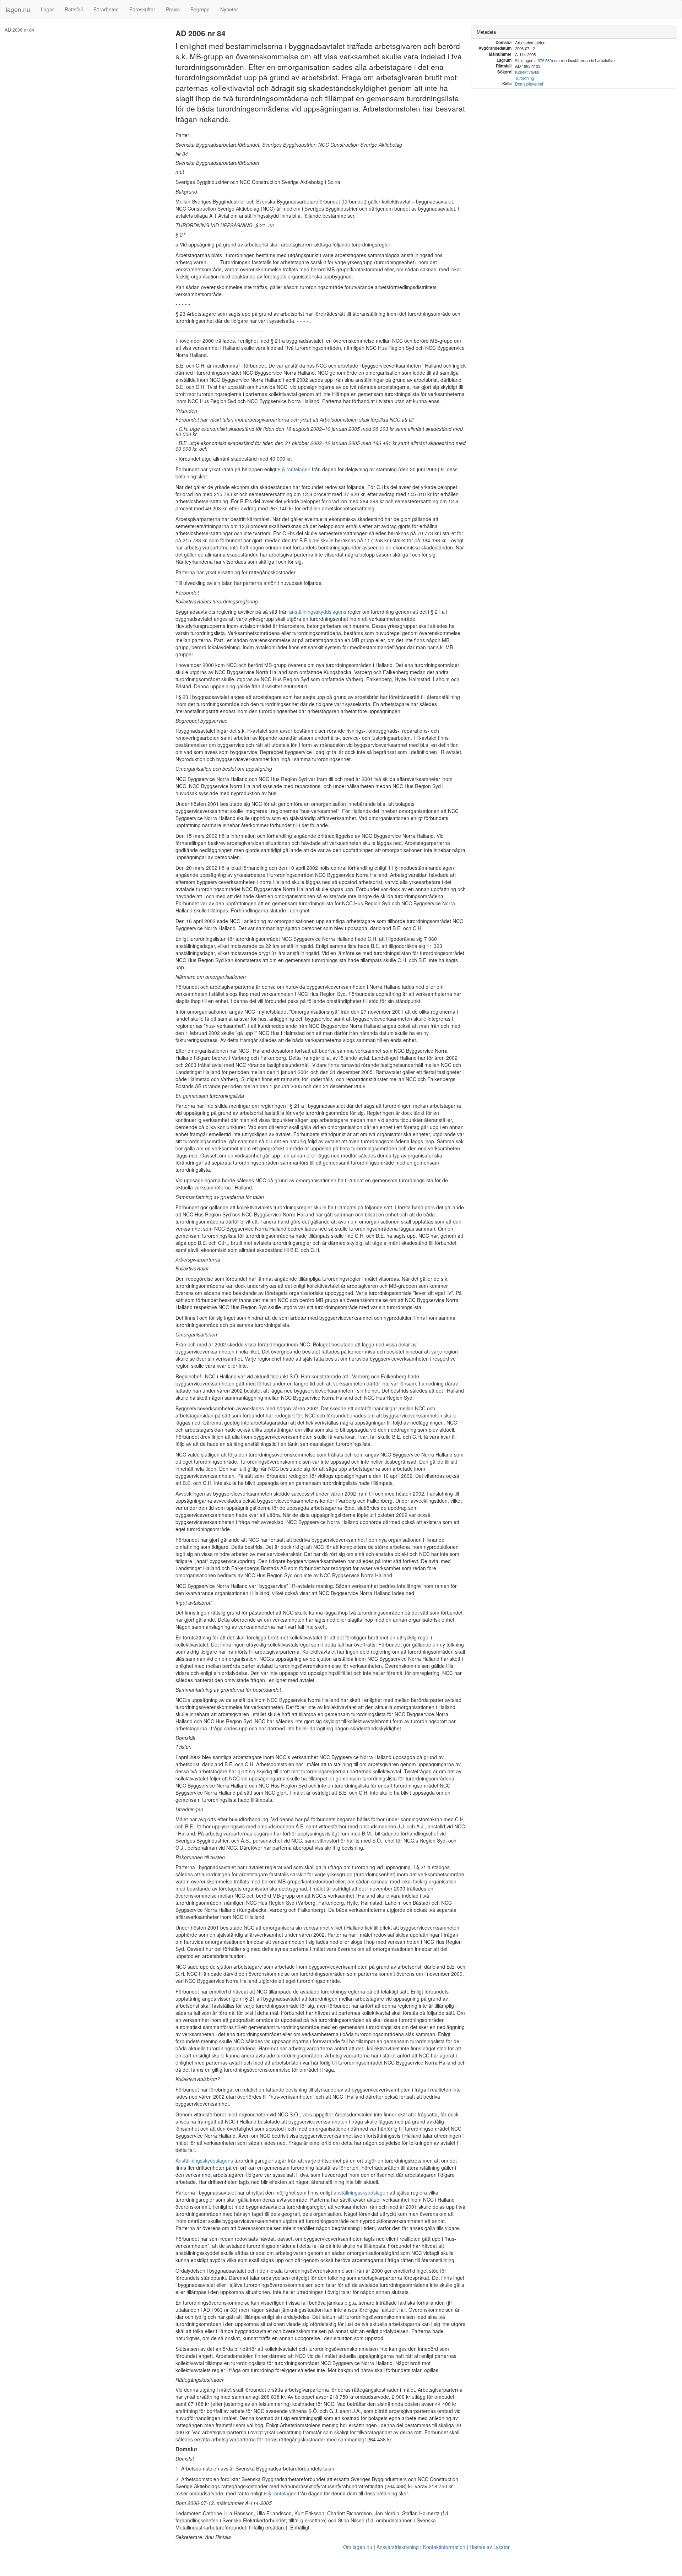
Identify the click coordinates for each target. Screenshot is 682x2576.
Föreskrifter (142, 9)
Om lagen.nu (358, 2547)
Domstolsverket (529, 84)
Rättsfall (74, 9)
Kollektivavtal (527, 72)
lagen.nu (18, 9)
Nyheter (229, 9)
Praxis (173, 9)
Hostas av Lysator (490, 2547)
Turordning (524, 78)
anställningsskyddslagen (361, 2192)
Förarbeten (106, 9)
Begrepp (200, 9)
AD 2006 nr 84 (19, 30)
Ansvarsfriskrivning (398, 2547)
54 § (519, 60)
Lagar (47, 9)
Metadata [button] (486, 32)
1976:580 (544, 60)
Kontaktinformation (444, 2547)
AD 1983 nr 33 (220, 2310)
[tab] (574, 32)
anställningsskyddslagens (318, 612)
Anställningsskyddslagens (204, 2160)
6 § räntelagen (294, 469)
